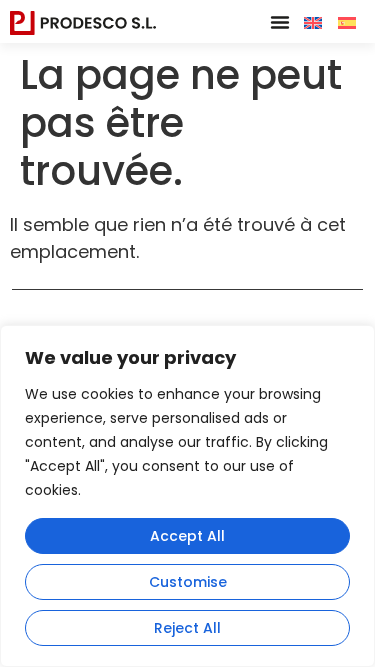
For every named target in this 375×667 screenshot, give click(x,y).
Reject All (187, 628)
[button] (280, 22)
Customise (188, 582)
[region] (187, 496)
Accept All (187, 536)
